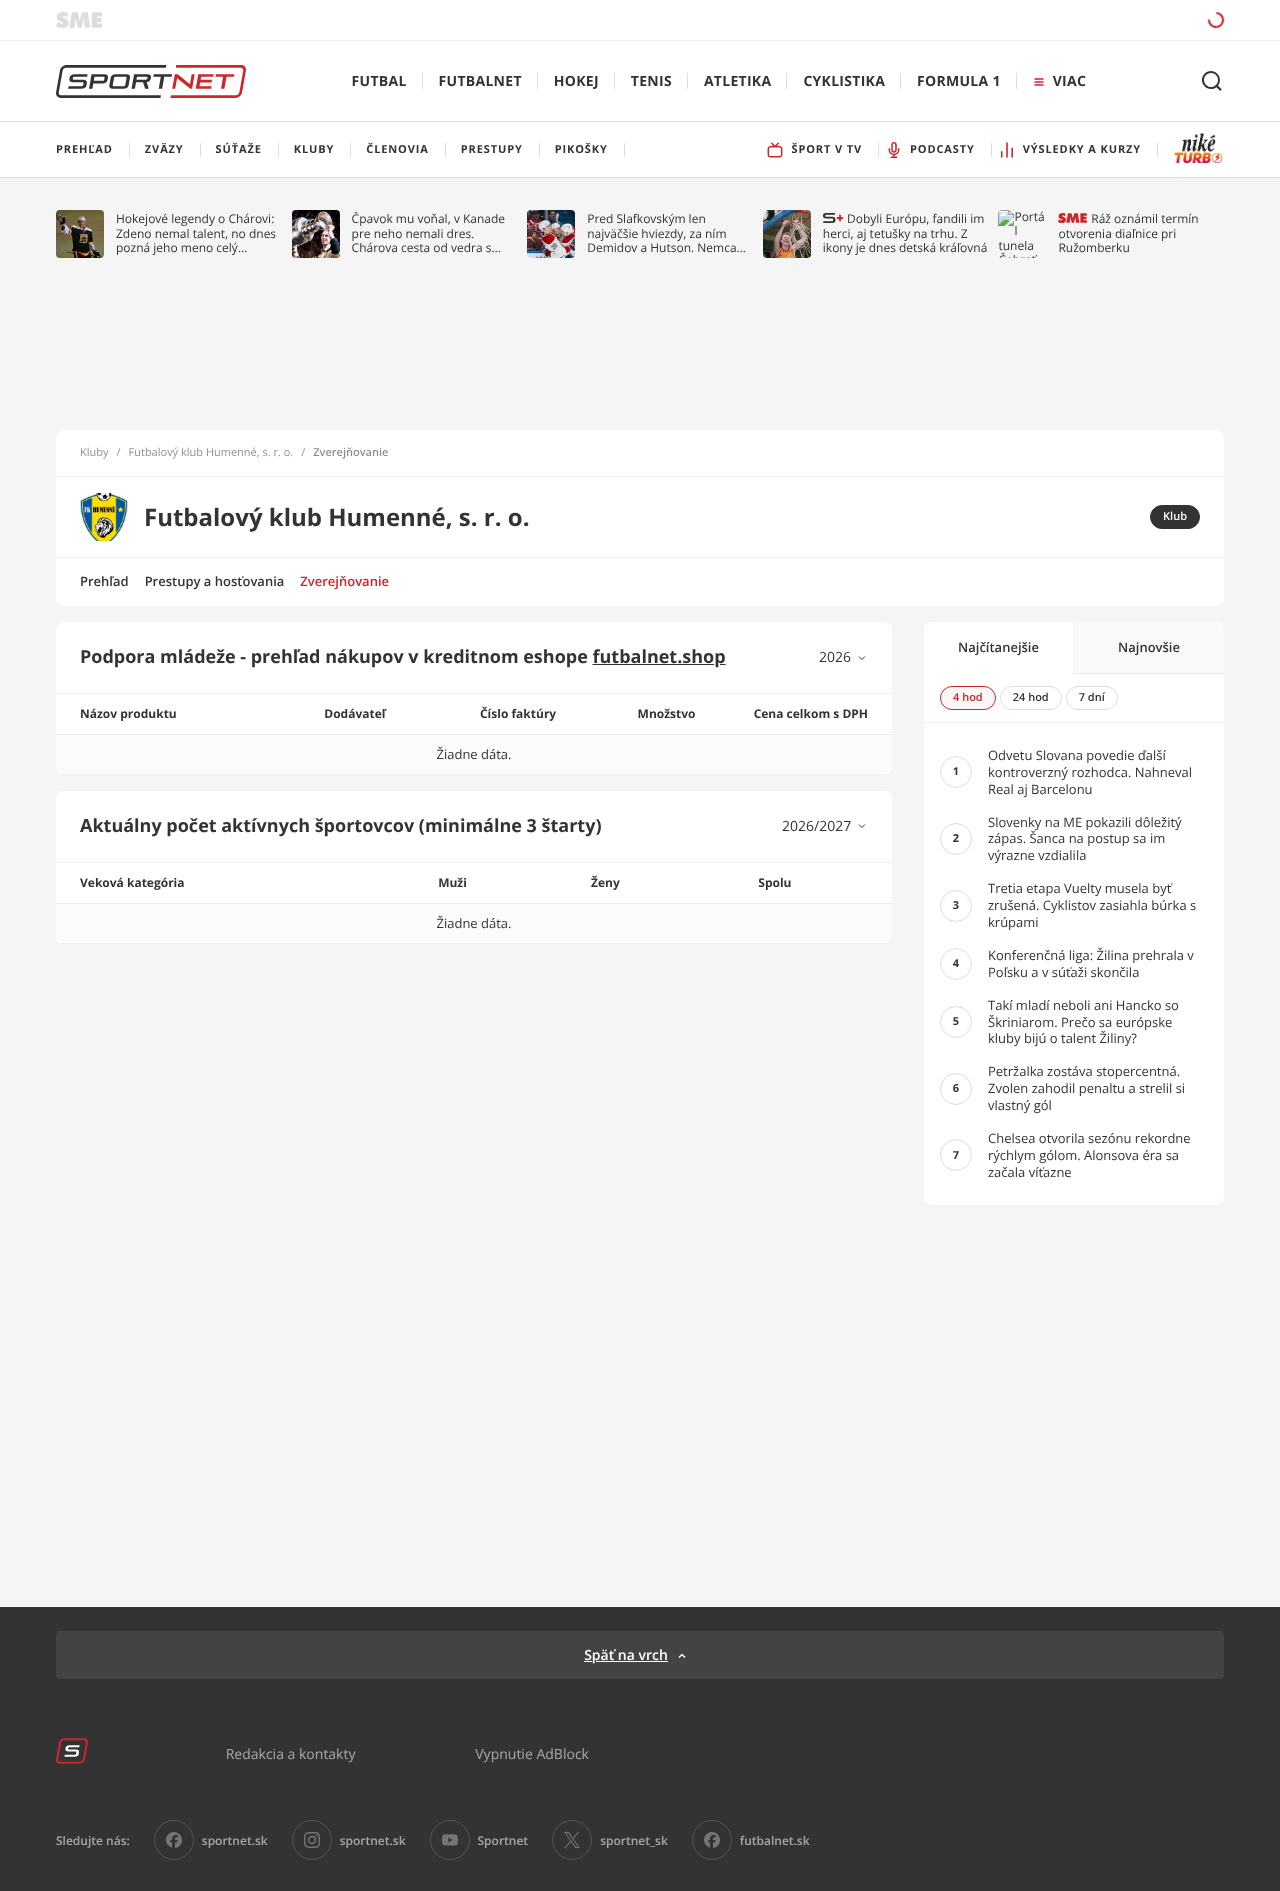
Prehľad (104, 581)
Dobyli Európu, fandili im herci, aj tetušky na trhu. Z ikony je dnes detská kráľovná (905, 233)
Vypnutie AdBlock (532, 1753)
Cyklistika (844, 81)
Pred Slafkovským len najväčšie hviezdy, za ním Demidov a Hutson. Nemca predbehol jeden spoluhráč (662, 233)
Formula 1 (959, 81)
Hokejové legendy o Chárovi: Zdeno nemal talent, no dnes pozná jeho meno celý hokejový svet (196, 233)
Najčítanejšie (998, 647)
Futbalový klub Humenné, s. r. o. (211, 453)
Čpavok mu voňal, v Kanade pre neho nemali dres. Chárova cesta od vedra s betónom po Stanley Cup (429, 233)
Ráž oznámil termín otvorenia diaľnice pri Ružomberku (1128, 233)
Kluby (94, 453)
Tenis (651, 81)
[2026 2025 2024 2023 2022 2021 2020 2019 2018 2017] (843, 657)
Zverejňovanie (344, 581)
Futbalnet (480, 81)
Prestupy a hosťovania (215, 581)
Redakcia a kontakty (291, 1753)
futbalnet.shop (659, 657)
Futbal (379, 81)
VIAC (1069, 81)
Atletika (737, 81)
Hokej (576, 81)
